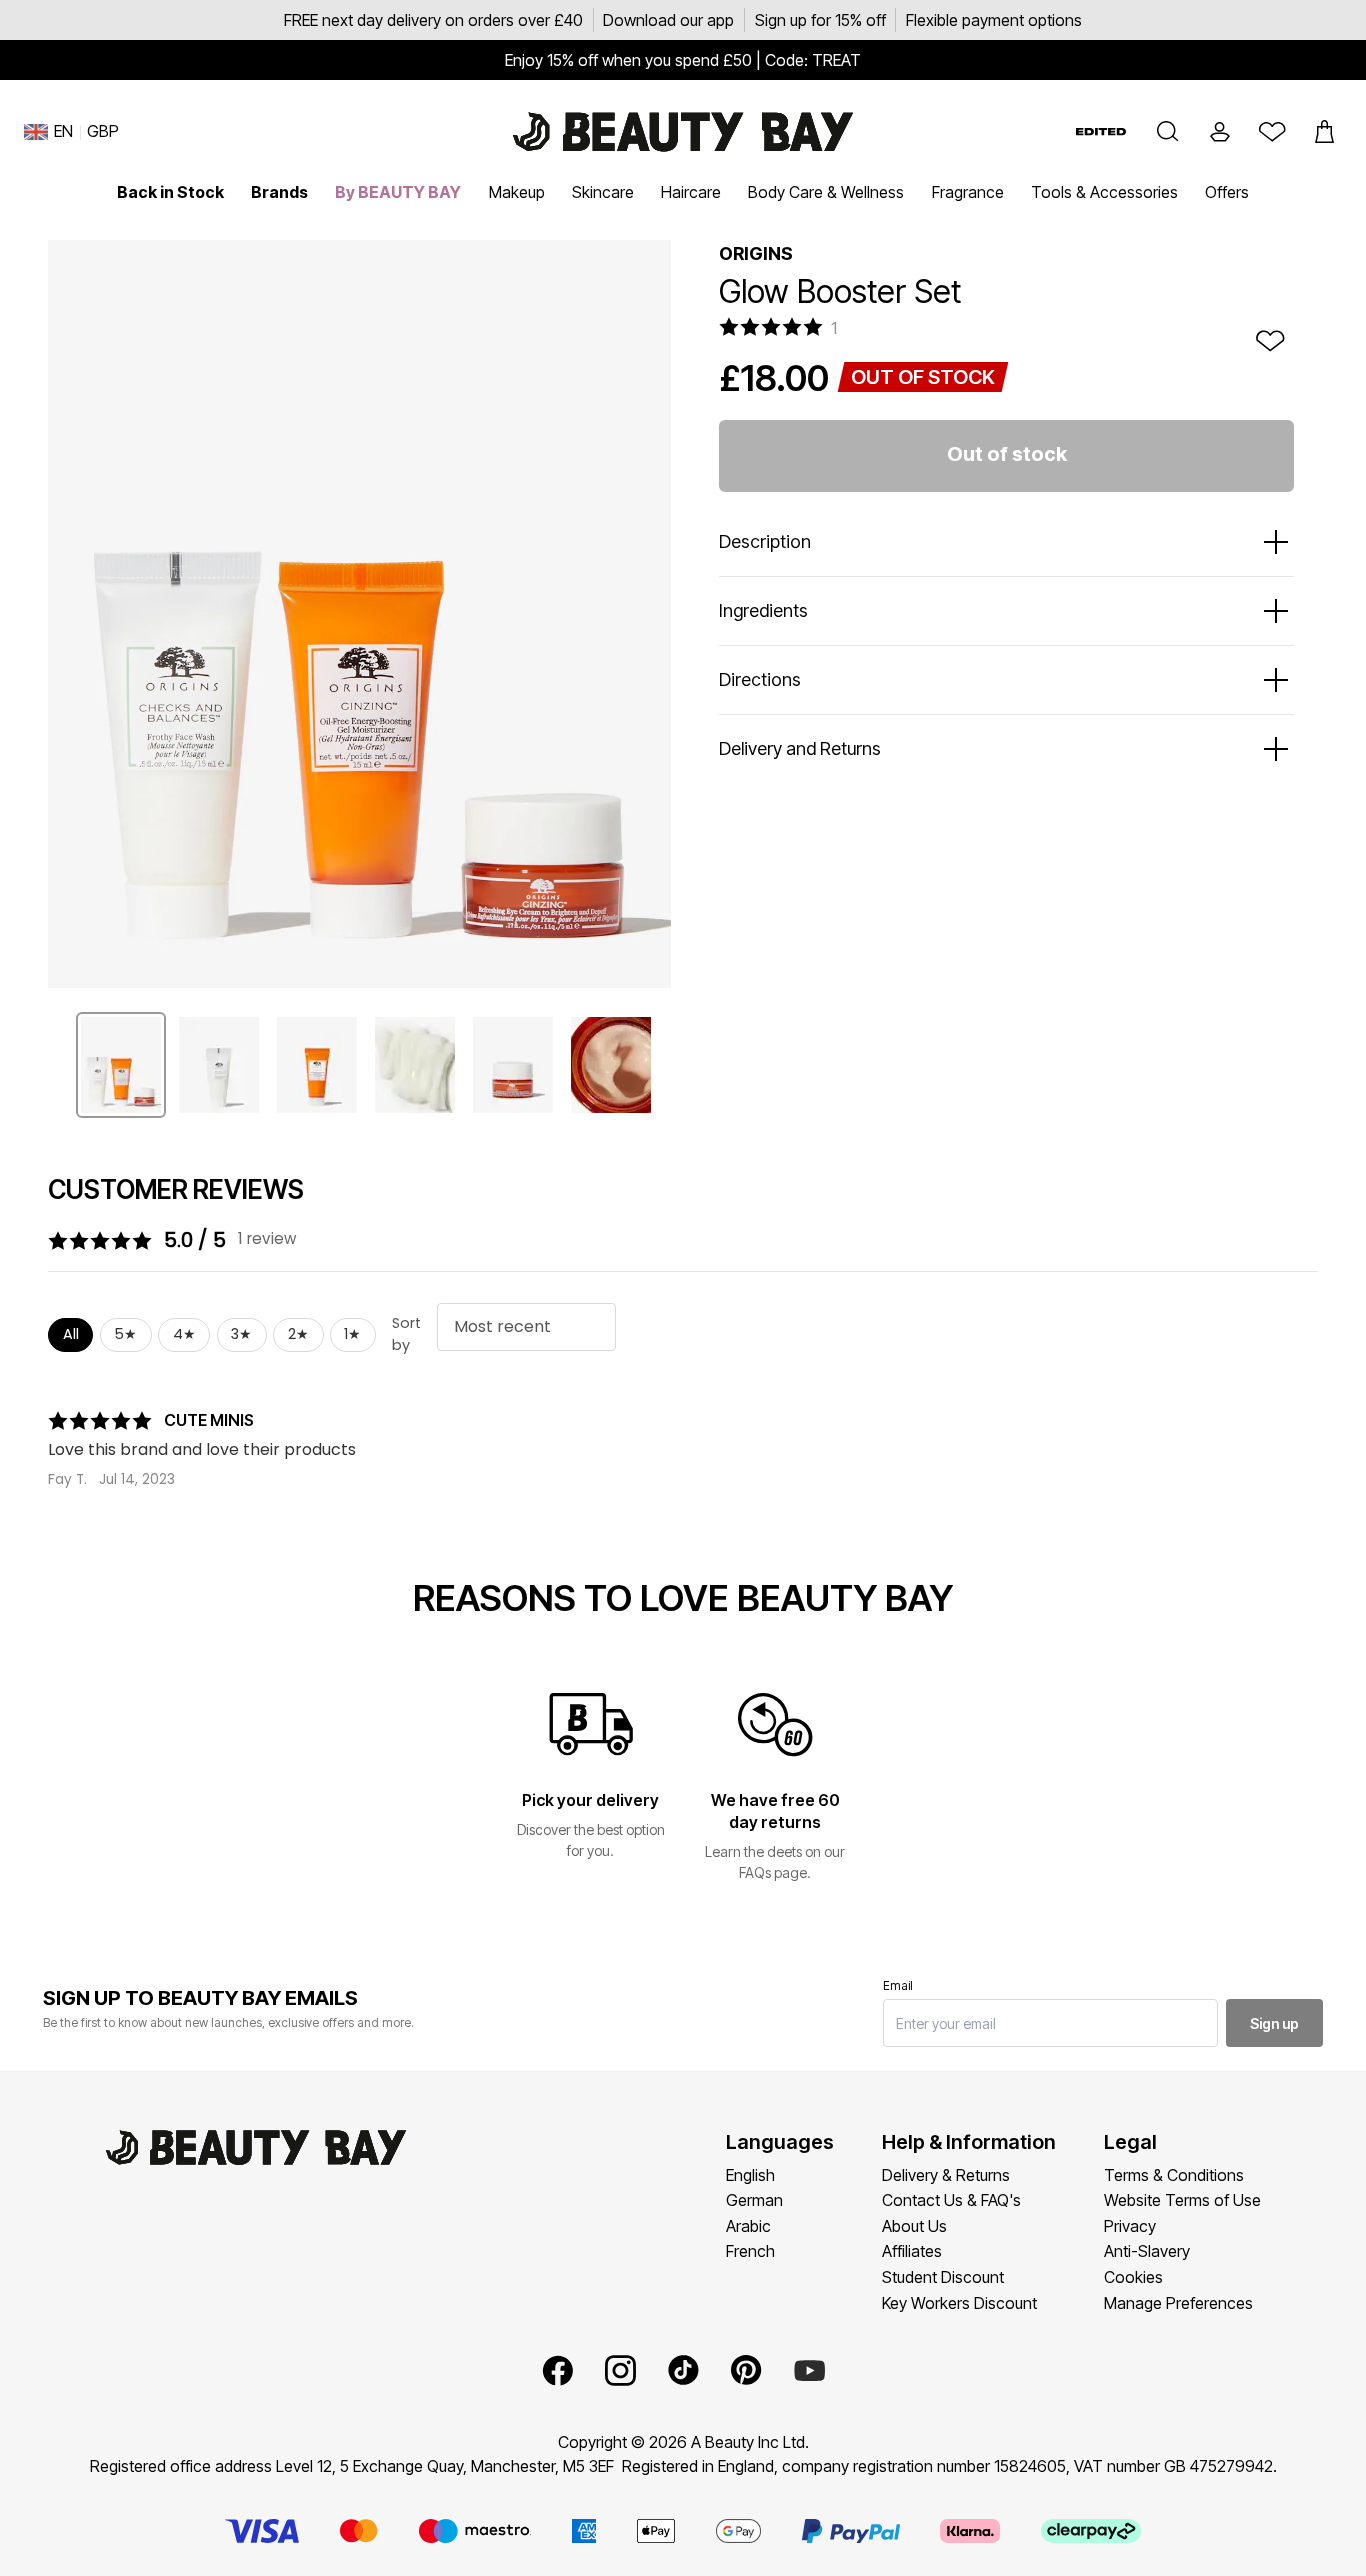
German (754, 2200)
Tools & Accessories (1104, 192)
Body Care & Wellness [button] (826, 192)
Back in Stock (170, 192)
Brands (279, 192)
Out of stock (1007, 454)
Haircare (691, 192)
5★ (125, 1334)
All (71, 1334)
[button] (1168, 132)
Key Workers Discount (959, 2303)
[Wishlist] (1272, 132)
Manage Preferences (1178, 2303)
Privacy (1130, 2226)
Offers (1227, 192)
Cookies (1133, 2277)
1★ (352, 1334)
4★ (184, 1334)
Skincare (603, 192)
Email (898, 1985)
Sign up (1274, 2023)
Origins (756, 253)
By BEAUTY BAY (398, 192)
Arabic (748, 2226)
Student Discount (943, 2277)
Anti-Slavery (1147, 2251)
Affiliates (912, 2251)
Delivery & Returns (946, 2175)
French (750, 2251)
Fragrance (968, 192)
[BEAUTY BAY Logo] (683, 132)
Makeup (517, 192)
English (750, 2175)
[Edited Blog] (1101, 131)
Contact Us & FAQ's (951, 2200)
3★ (241, 1334)
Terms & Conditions (1174, 2175)
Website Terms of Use (1182, 2200)
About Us (914, 2226)
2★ (298, 1334)
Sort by (406, 1334)
